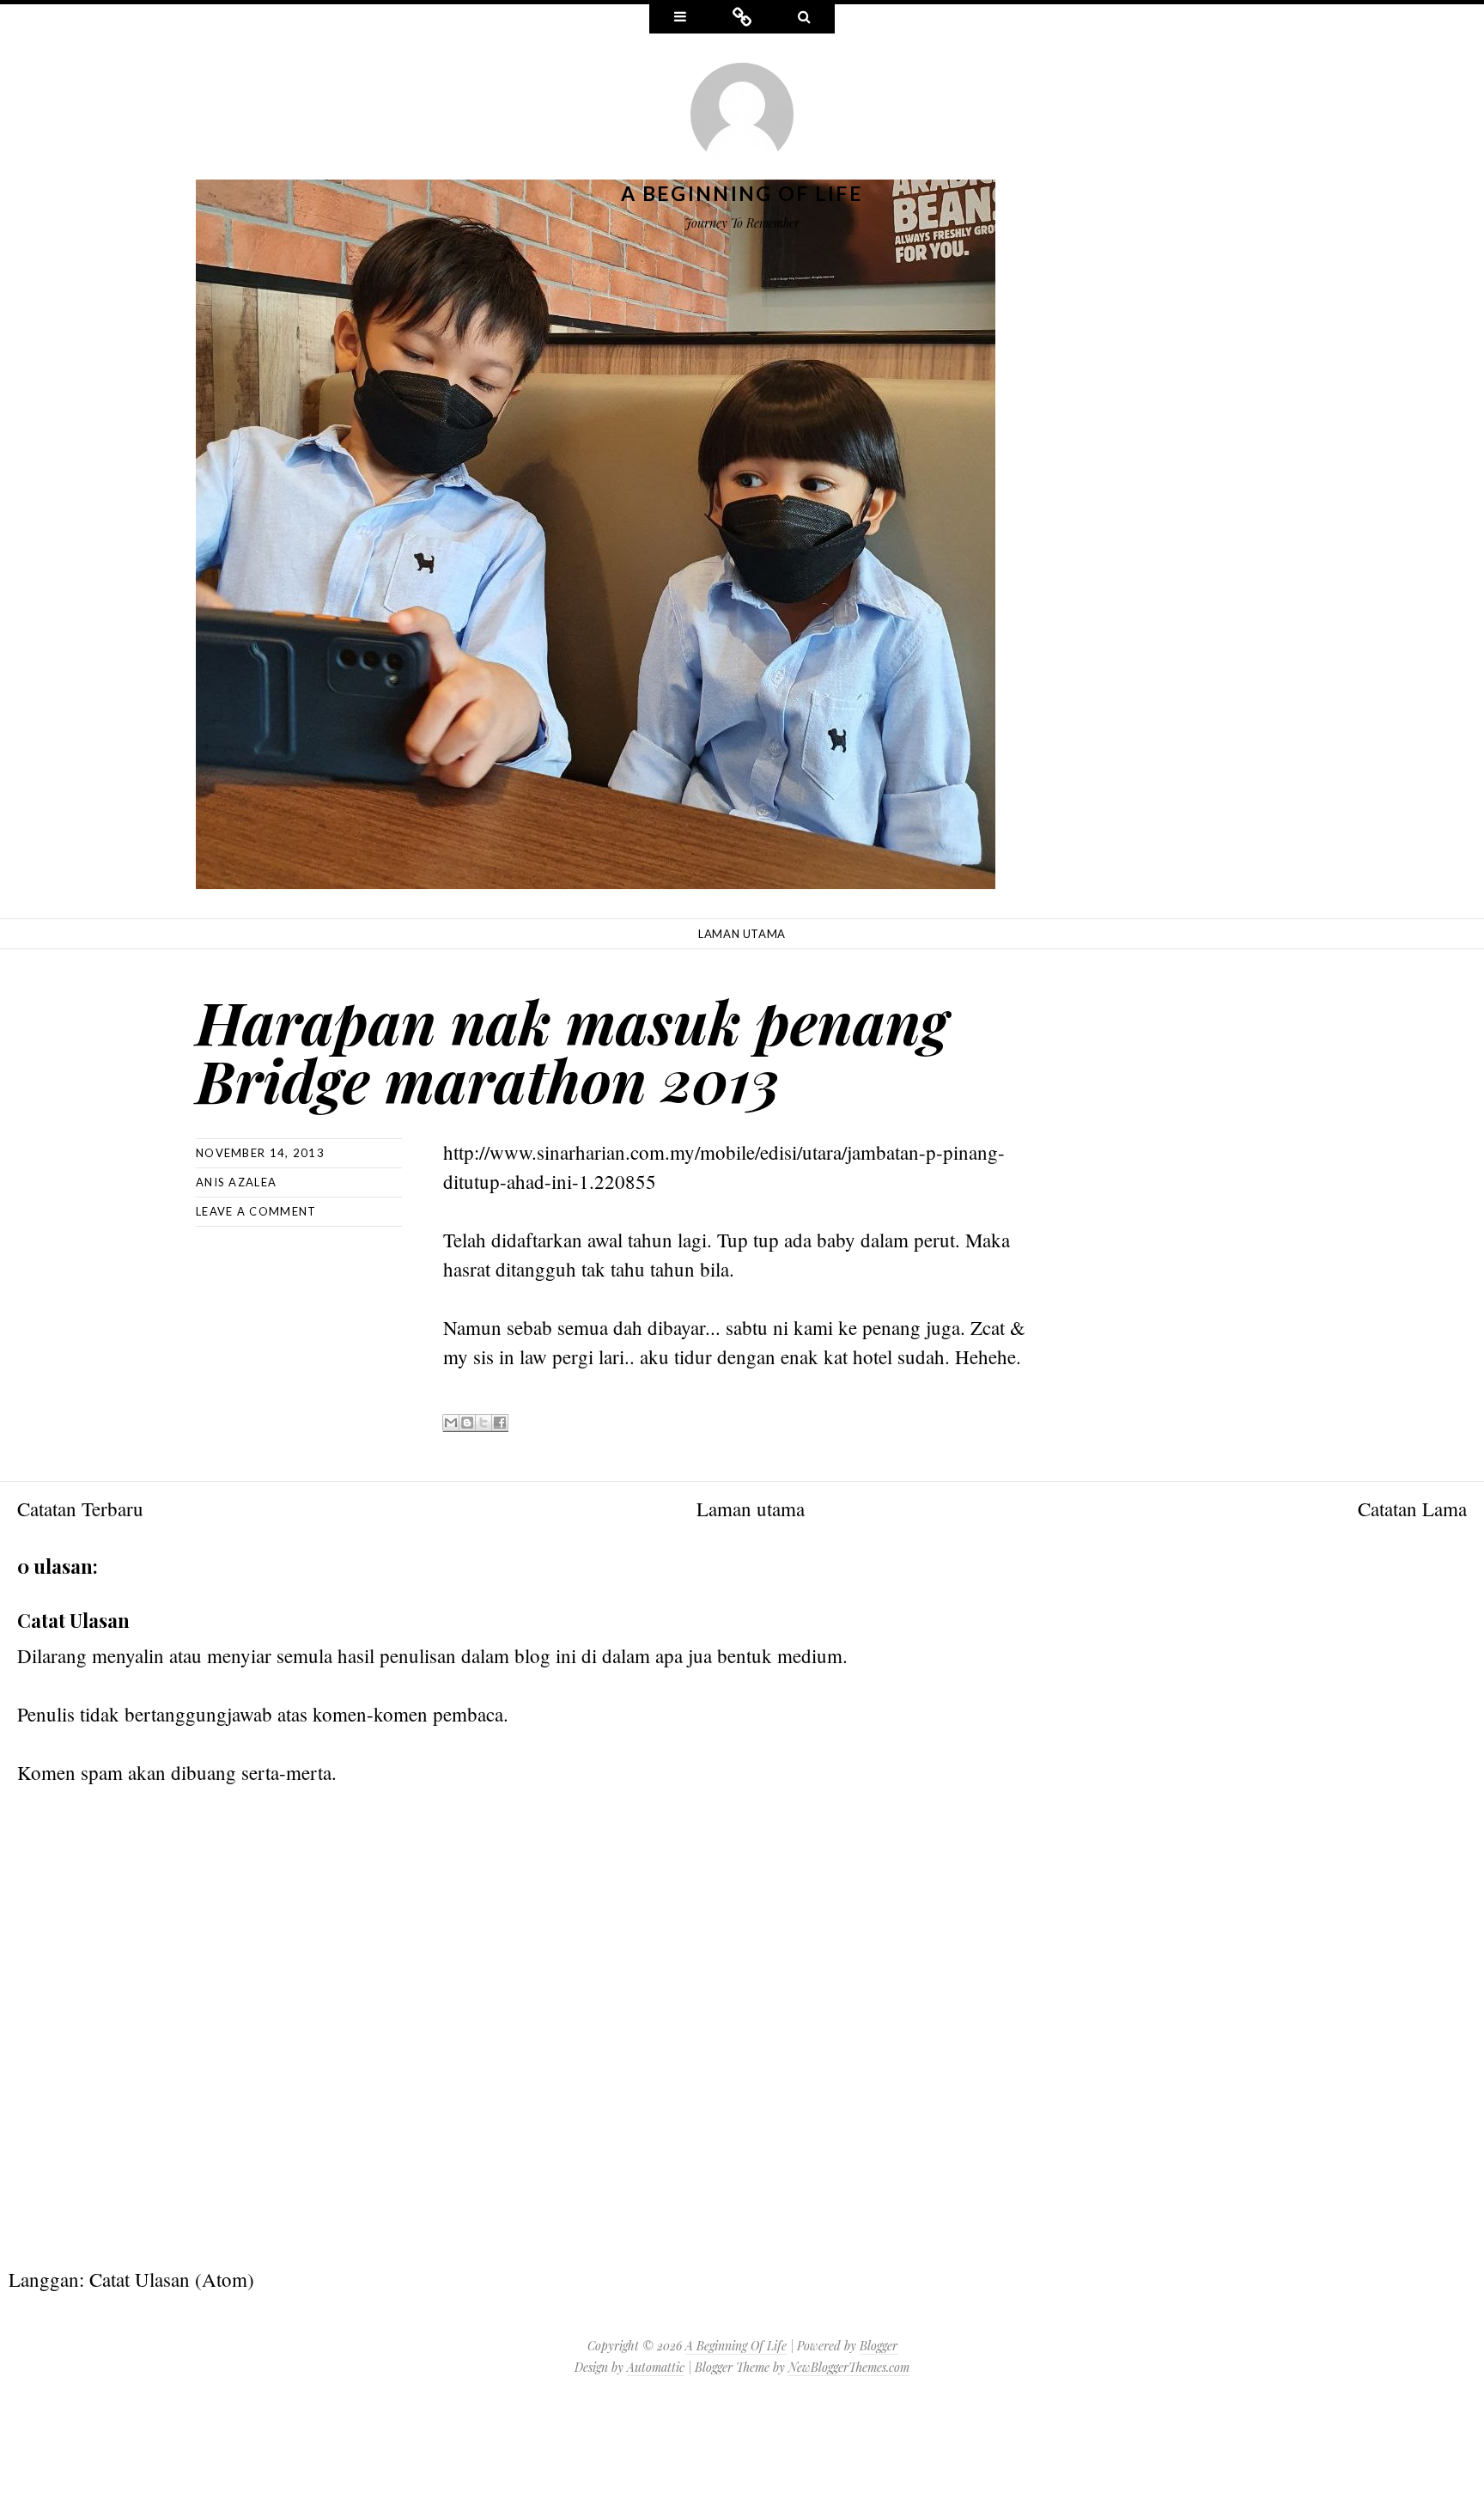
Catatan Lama (1412, 1508)
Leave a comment (256, 1211)
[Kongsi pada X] (484, 1423)
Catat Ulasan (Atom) (172, 2279)
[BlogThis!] (467, 1423)
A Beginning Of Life (742, 193)
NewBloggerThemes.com (849, 2367)
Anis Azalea (236, 1182)
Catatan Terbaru (80, 1508)
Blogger (879, 2346)
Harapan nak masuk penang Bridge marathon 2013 (572, 1050)
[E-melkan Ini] (451, 1423)
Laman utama (742, 934)
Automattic (656, 2367)
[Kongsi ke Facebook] (500, 1423)
